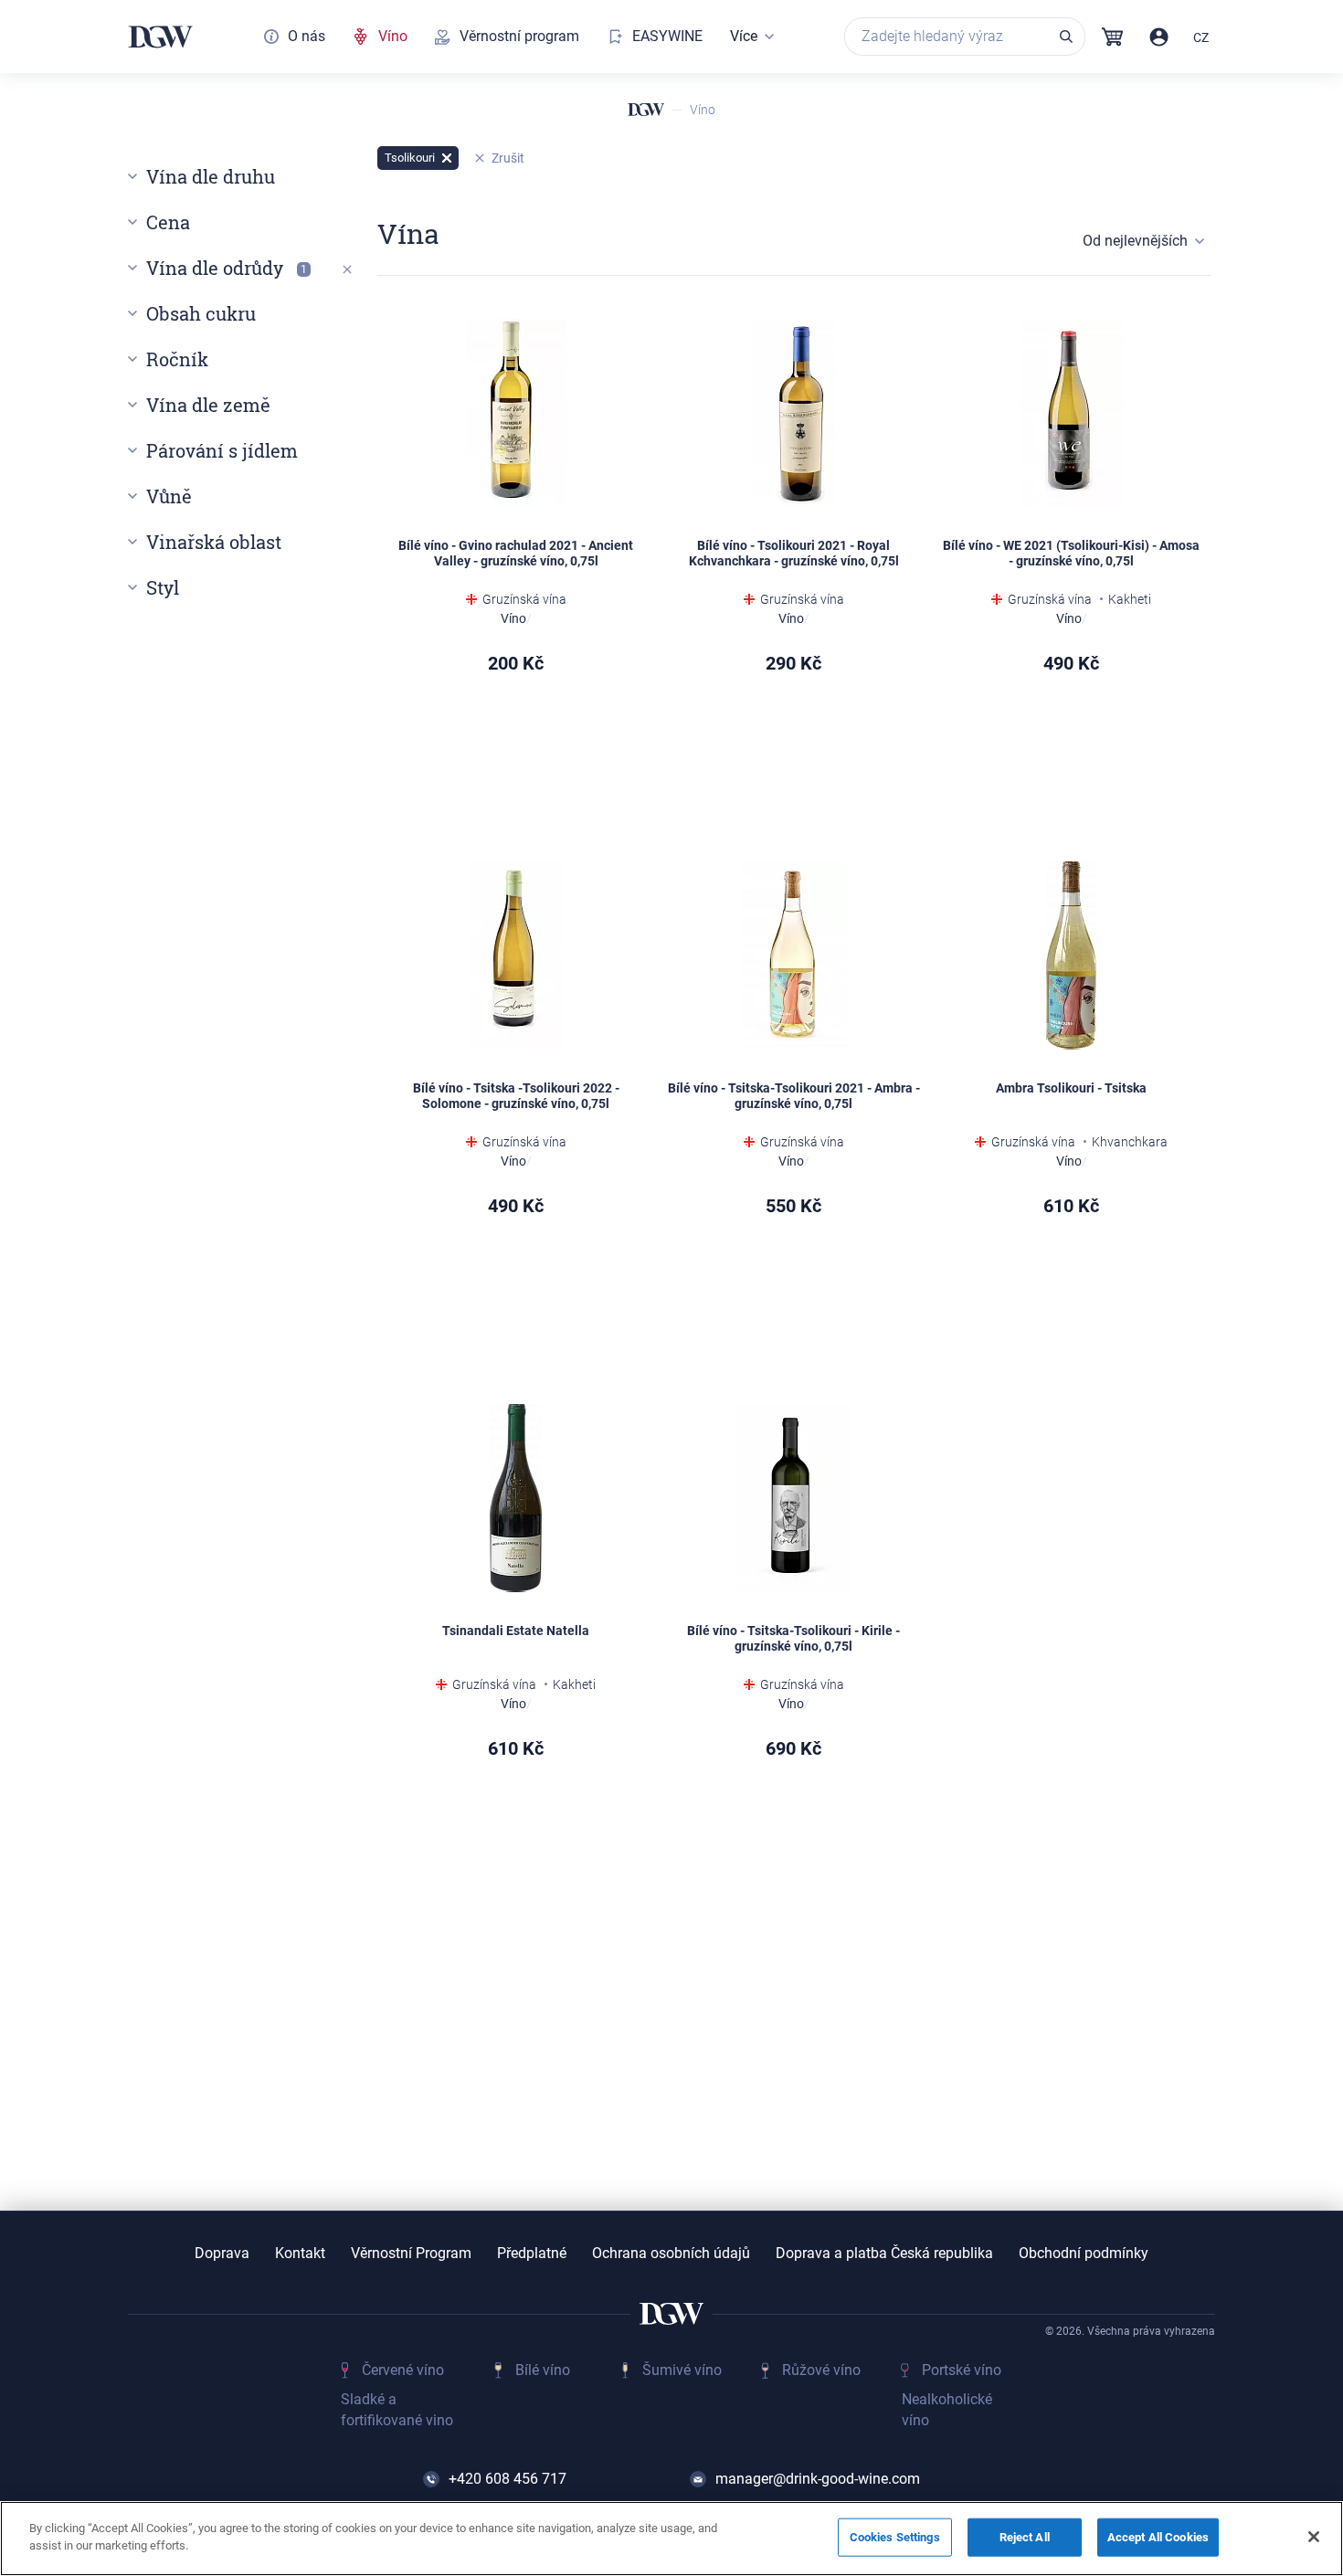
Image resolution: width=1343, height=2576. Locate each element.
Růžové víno (821, 2370)
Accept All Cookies (1158, 2537)
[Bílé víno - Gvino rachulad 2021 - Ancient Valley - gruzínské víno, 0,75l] (516, 413)
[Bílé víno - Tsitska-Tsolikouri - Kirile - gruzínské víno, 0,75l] (794, 1498)
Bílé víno (543, 2370)
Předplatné (532, 2254)
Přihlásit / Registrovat (1159, 37)
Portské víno (962, 2370)
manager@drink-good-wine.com (818, 2479)
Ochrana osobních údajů (671, 2254)
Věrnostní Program (411, 2254)
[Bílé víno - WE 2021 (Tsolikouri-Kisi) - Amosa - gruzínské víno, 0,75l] (1072, 413)
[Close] (1314, 2537)
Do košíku (1126, 1302)
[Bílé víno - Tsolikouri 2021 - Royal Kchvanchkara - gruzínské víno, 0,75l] (794, 413)
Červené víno (403, 2370)
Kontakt (300, 2254)
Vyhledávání (1066, 37)
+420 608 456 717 (508, 2479)
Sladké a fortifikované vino (397, 2409)
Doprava (222, 2254)
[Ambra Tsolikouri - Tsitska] (1072, 955)
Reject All (1025, 2537)
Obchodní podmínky (1084, 2254)
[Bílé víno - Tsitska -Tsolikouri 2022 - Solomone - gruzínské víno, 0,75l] (516, 955)
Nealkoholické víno (947, 2409)
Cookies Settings (895, 2537)
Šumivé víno (682, 2370)
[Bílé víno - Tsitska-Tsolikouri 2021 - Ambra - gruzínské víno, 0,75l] (794, 955)
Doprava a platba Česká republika (884, 2254)
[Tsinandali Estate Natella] (516, 1498)
